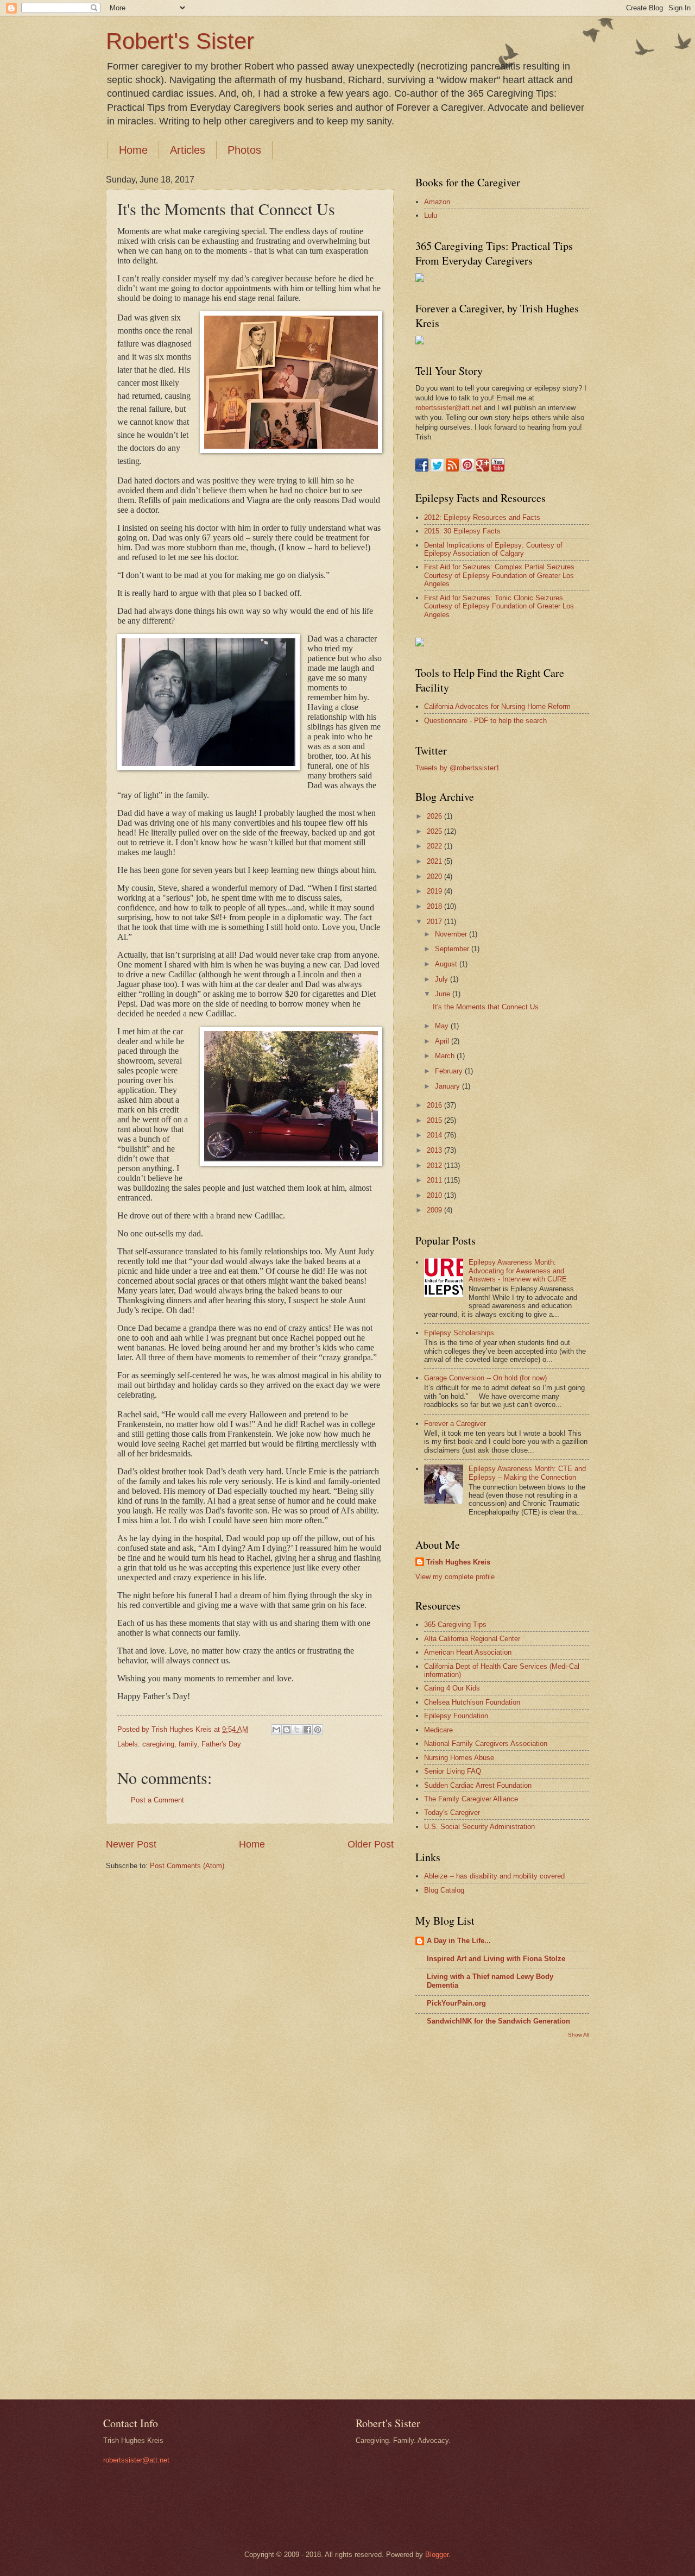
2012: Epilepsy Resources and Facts (482, 517)
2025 (435, 831)
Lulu (431, 215)
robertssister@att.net (448, 408)
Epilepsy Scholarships (459, 1333)
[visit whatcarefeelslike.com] (420, 644)
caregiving (158, 1744)
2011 (435, 1180)
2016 (435, 1105)
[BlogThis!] (287, 1730)
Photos (244, 150)
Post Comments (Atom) (187, 1866)
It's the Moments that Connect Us (486, 1007)
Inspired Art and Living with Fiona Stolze (496, 1959)
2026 (435, 816)
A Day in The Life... (459, 1941)
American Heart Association (468, 1652)
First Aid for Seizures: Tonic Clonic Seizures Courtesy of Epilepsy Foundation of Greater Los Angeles (499, 606)
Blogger (437, 2555)
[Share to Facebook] (307, 1730)
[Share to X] (297, 1730)
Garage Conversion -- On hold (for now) (485, 1378)
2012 (435, 1166)
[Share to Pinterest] (318, 1730)
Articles (188, 150)
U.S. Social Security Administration (479, 1827)
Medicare (438, 1730)
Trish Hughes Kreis (458, 1562)
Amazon (437, 202)
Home (133, 150)
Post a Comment (157, 1800)
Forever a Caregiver (455, 1424)
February (450, 1071)
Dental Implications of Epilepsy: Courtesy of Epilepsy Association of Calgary (493, 549)
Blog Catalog (444, 1890)
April (443, 1041)
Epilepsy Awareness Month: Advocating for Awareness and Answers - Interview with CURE (518, 1271)
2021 (435, 861)
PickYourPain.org (456, 2003)
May (443, 1026)
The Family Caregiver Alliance (471, 1799)
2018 (435, 906)
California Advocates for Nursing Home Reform (497, 706)
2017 (435, 922)
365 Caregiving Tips (455, 1625)
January (448, 1086)
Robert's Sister (180, 41)
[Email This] (276, 1730)
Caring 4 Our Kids (452, 1688)
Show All (579, 2035)
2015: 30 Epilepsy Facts (462, 531)
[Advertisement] (459, 2217)
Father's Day (221, 1744)
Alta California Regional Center (472, 1639)
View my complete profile (455, 1577)
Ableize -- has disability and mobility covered (494, 1876)
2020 (435, 877)
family (188, 1744)
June (444, 994)
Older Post (371, 1844)
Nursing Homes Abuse (459, 1758)
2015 (435, 1120)
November (452, 934)
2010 (435, 1195)
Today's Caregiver (452, 1812)
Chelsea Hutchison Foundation (472, 1702)
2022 (435, 846)
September (453, 949)
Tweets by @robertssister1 (457, 768)
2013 (435, 1150)
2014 (435, 1135)
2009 (435, 1210)
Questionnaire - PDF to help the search (485, 721)
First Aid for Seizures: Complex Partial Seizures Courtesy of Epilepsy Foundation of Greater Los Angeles (499, 575)
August (447, 964)
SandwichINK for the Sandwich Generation (498, 2021)
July (443, 979)
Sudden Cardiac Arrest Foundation (478, 1785)
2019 (435, 891)
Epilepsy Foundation (456, 1716)
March (446, 1056)
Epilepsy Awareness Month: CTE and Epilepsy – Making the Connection (527, 1473)
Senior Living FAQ (453, 1771)
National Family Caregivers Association (486, 1743)
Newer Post (131, 1844)
